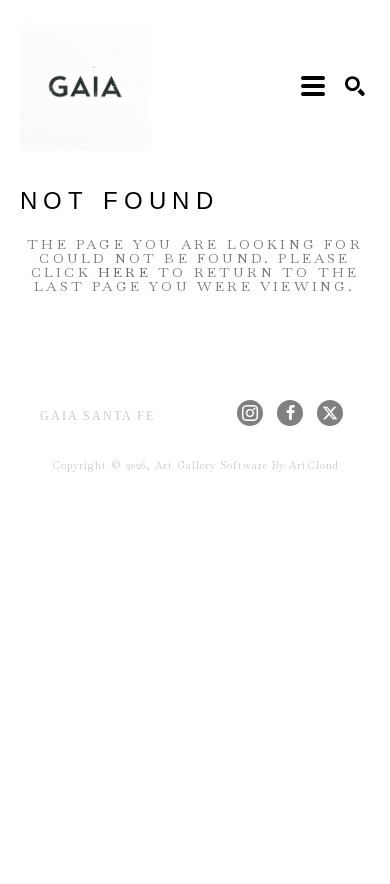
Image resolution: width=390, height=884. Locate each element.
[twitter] (330, 413)
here (124, 272)
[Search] (355, 86)
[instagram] (250, 413)
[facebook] (290, 413)
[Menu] (313, 86)
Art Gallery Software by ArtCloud (247, 465)
